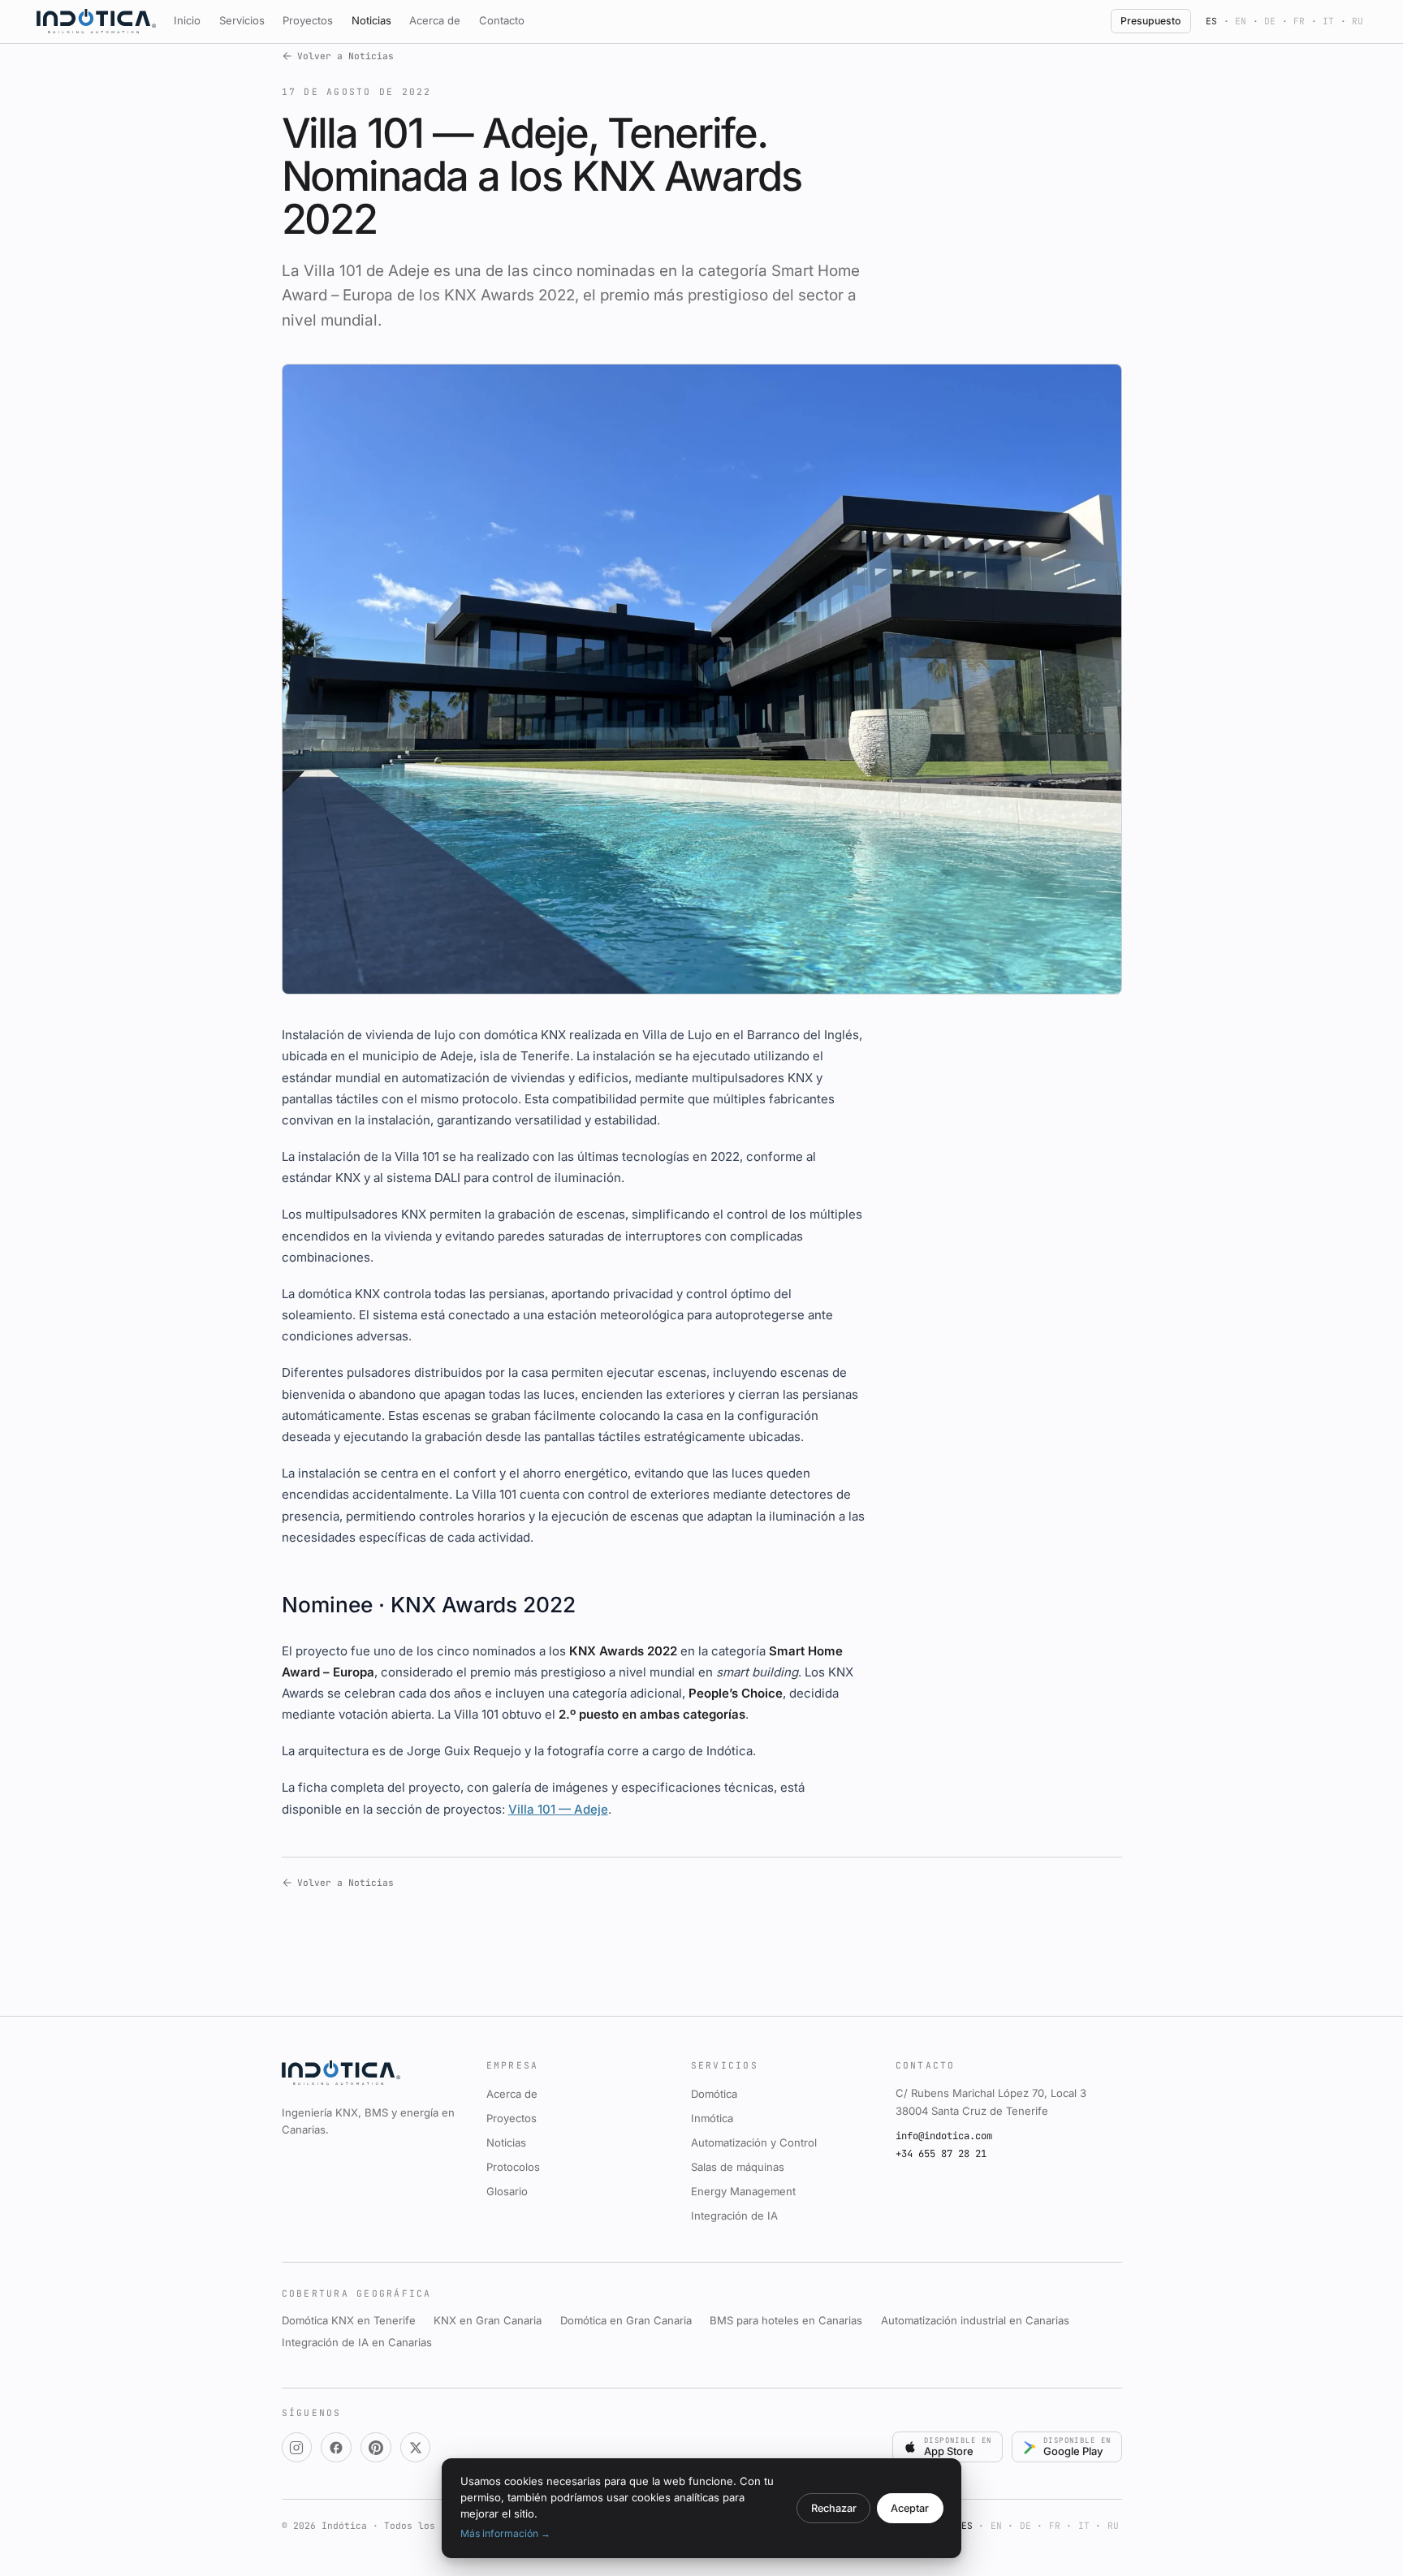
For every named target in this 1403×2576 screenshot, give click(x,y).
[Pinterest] (376, 2448)
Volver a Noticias (345, 56)
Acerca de (435, 20)
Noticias (371, 20)
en (1241, 21)
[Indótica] (96, 21)
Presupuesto (1150, 21)
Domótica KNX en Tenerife (349, 2320)
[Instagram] (297, 2448)
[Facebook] (336, 2448)
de (1270, 21)
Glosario (507, 2191)
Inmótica (712, 2118)
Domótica (714, 2094)
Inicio (187, 20)
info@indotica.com (944, 2136)
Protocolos (513, 2167)
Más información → (505, 2533)
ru (1358, 21)
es (1211, 21)
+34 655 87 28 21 (941, 2154)
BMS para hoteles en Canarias (786, 2320)
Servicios (242, 20)
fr (1299, 21)
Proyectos (308, 20)
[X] (416, 2448)
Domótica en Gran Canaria (626, 2320)
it (1328, 21)
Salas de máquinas (738, 2167)
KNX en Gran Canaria (488, 2320)
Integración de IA (734, 2216)
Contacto (502, 20)
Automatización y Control (754, 2142)
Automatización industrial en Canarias (975, 2320)
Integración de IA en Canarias (357, 2342)
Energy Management (743, 2191)
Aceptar (910, 2508)
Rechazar (834, 2508)
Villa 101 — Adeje (558, 1809)
